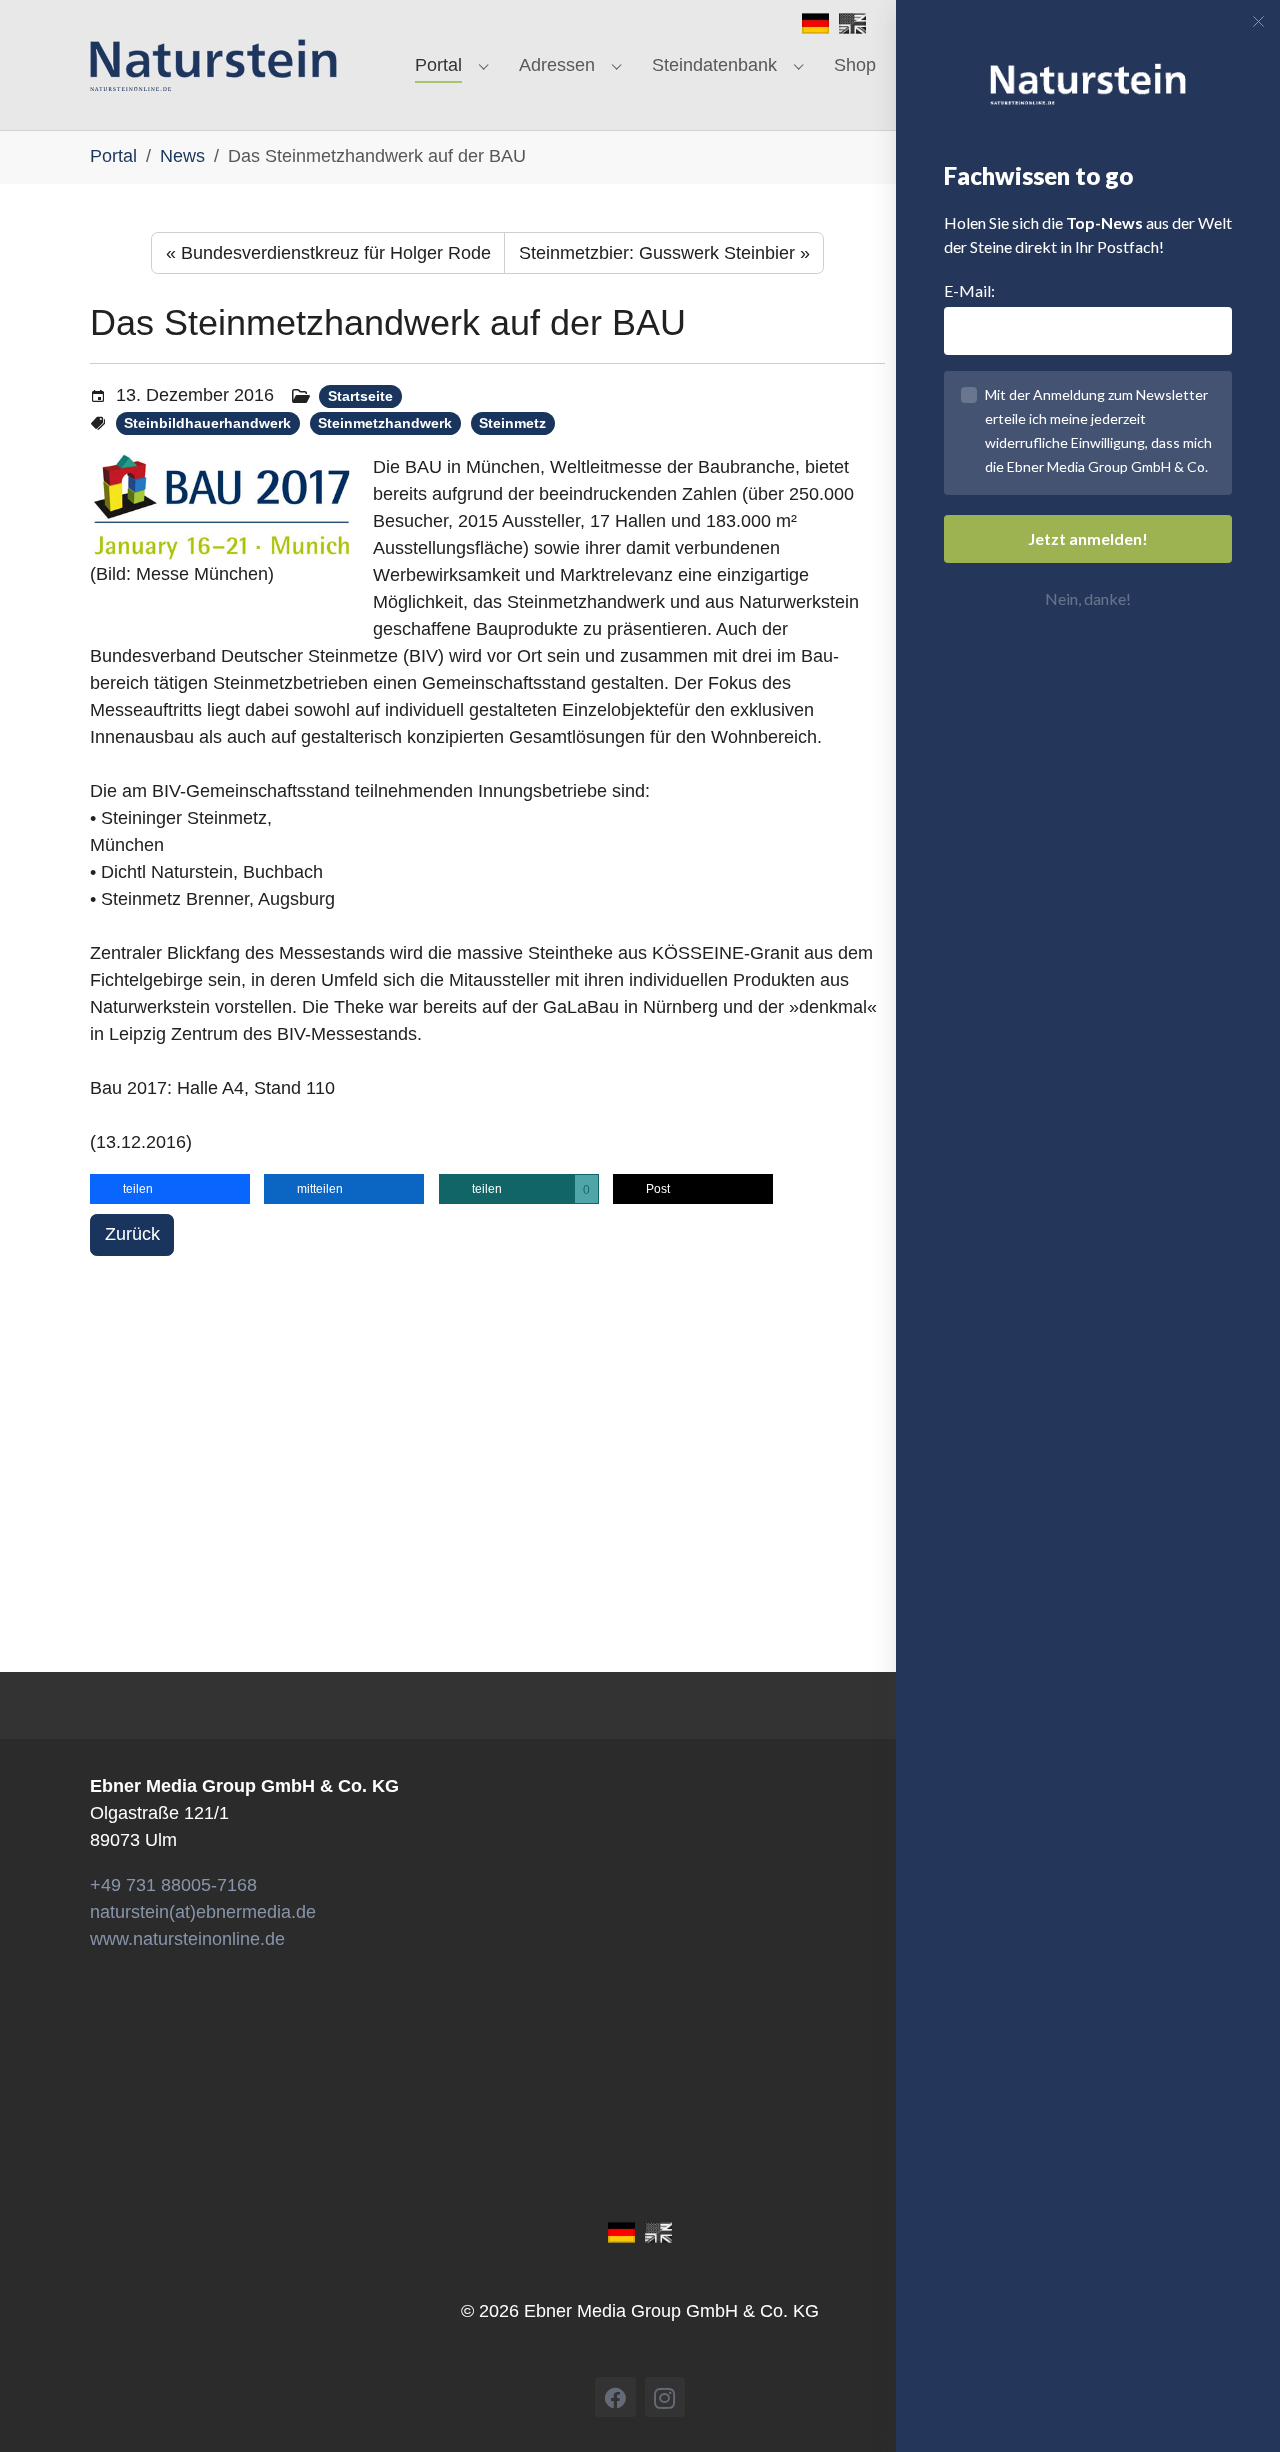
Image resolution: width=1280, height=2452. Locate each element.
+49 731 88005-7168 (173, 1885)
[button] (170, 1189)
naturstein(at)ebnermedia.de (203, 1912)
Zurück (132, 1234)
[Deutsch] (815, 22)
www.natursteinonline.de (187, 1939)
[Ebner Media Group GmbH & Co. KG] (213, 65)
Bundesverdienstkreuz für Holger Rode (328, 253)
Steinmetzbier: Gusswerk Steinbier (664, 253)
